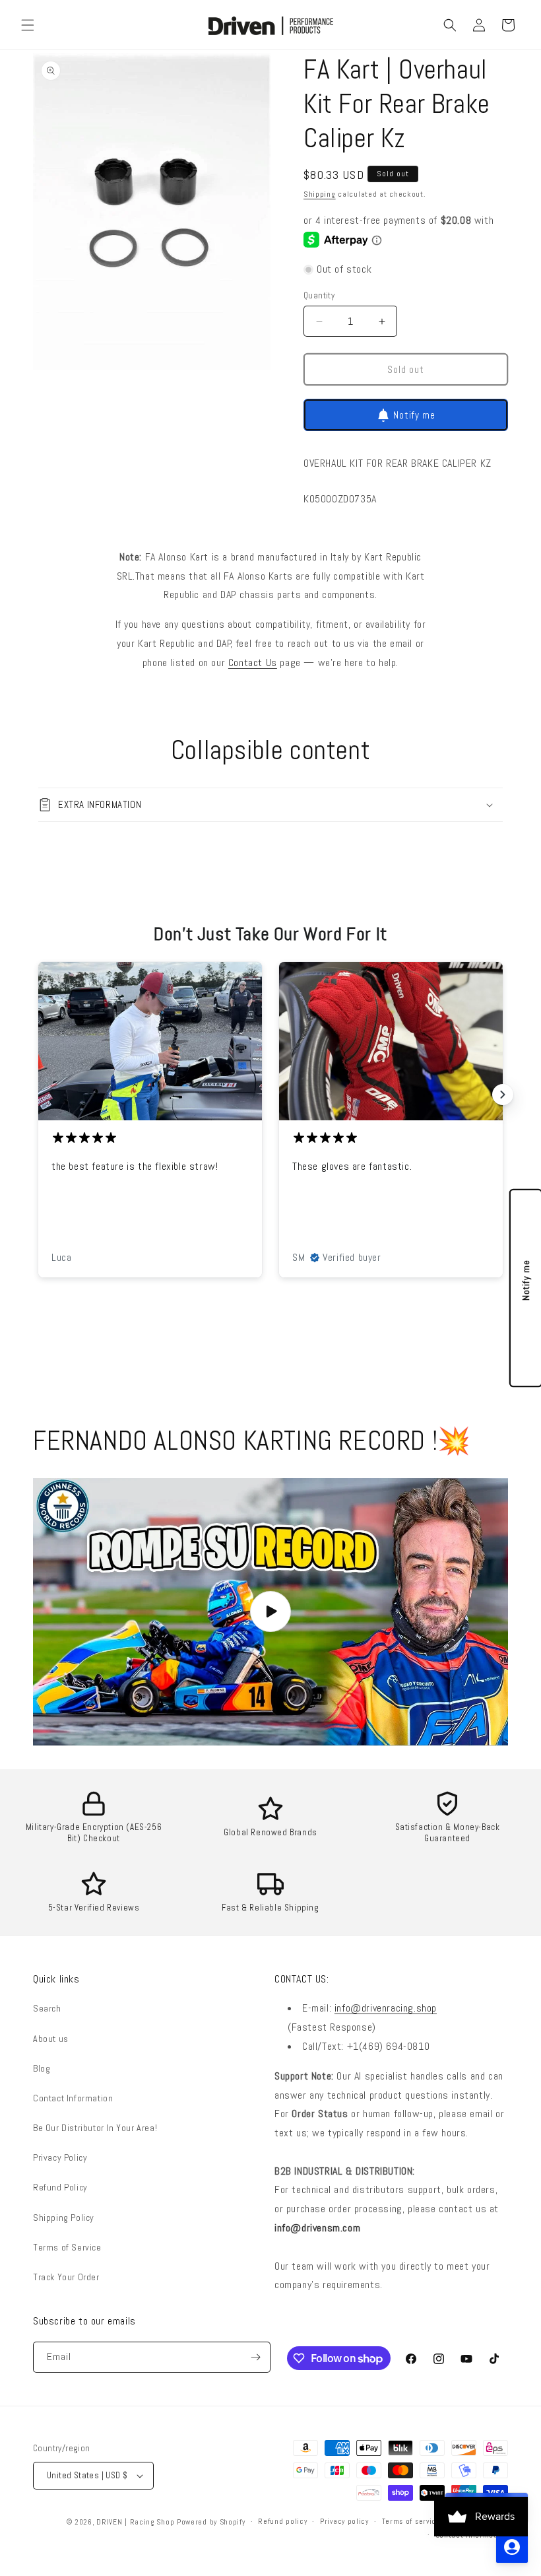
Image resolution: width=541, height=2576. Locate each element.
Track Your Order (66, 2277)
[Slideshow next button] (503, 1095)
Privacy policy (344, 2521)
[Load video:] (270, 1612)
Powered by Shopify (211, 2522)
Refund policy (282, 2521)
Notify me (414, 415)
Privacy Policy (60, 2157)
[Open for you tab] (512, 2547)
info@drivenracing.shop (386, 2008)
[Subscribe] (255, 2357)
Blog (42, 2068)
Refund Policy (60, 2187)
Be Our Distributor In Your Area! (95, 2128)
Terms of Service (67, 2247)
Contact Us (253, 662)
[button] (28, 25)
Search (47, 2008)
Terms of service (411, 2521)
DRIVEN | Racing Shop (135, 2522)
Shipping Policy (64, 2218)
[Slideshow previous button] (38, 1095)
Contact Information (73, 2098)
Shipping (320, 194)
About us (51, 2039)
